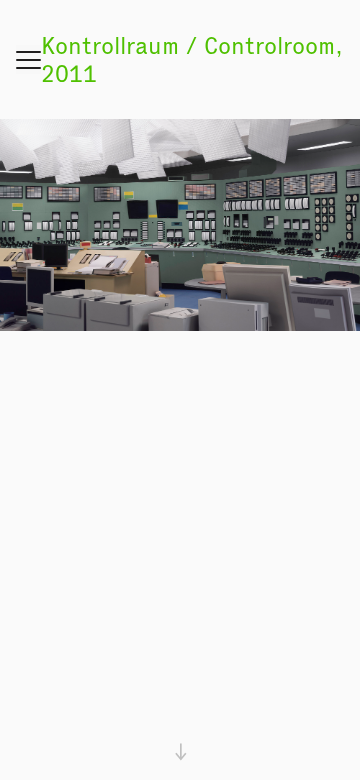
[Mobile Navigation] (28, 57)
